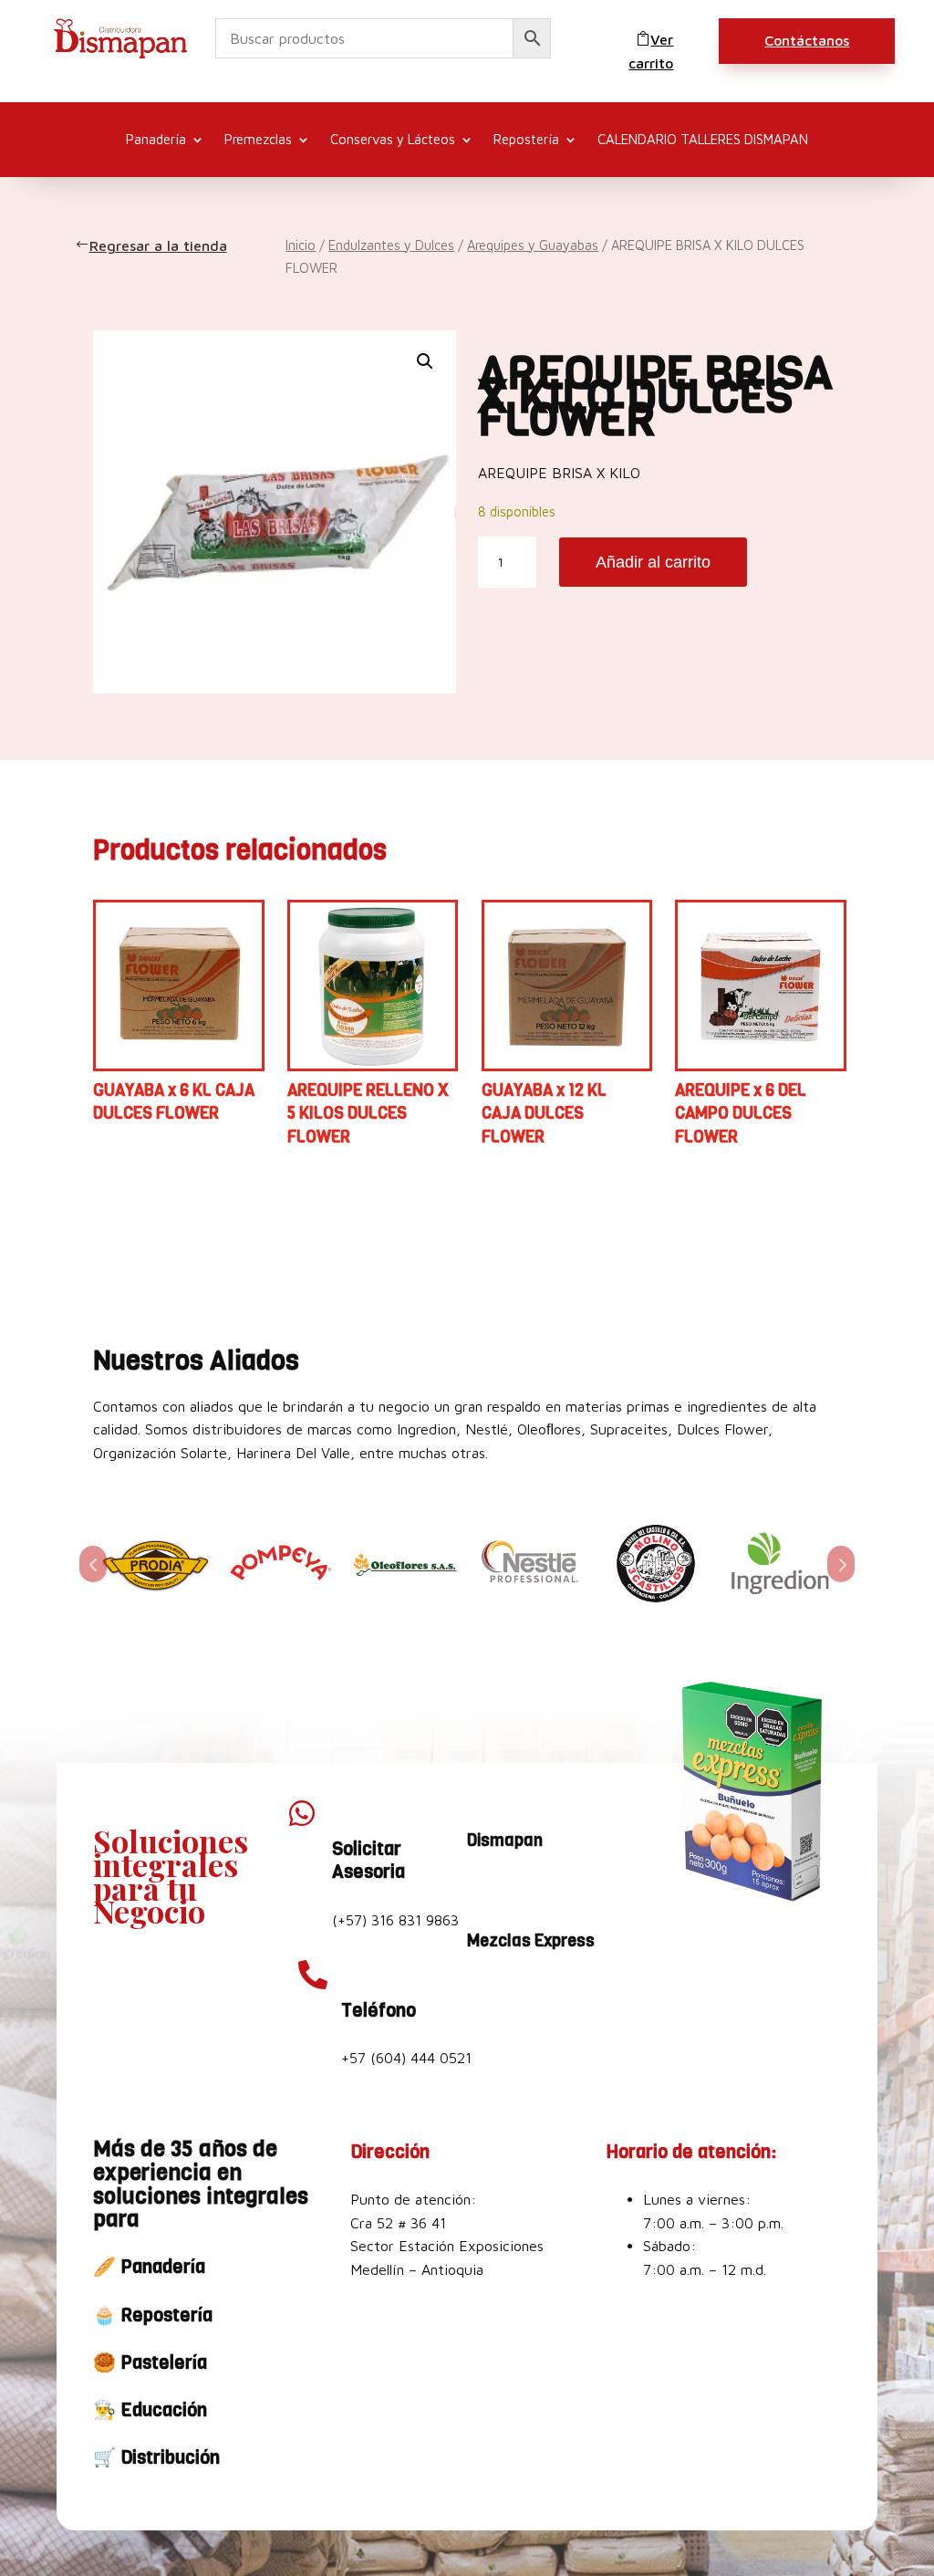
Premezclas (258, 140)
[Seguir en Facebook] (485, 1888)
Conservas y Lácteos (393, 140)
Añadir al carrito (653, 562)
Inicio (301, 245)
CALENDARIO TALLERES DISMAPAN (703, 140)
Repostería (526, 140)
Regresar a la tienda (160, 245)
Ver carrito (651, 51)
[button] (425, 361)
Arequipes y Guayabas (533, 245)
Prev (93, 1564)
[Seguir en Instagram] (529, 1888)
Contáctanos (807, 40)
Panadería (156, 140)
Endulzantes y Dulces (391, 245)
